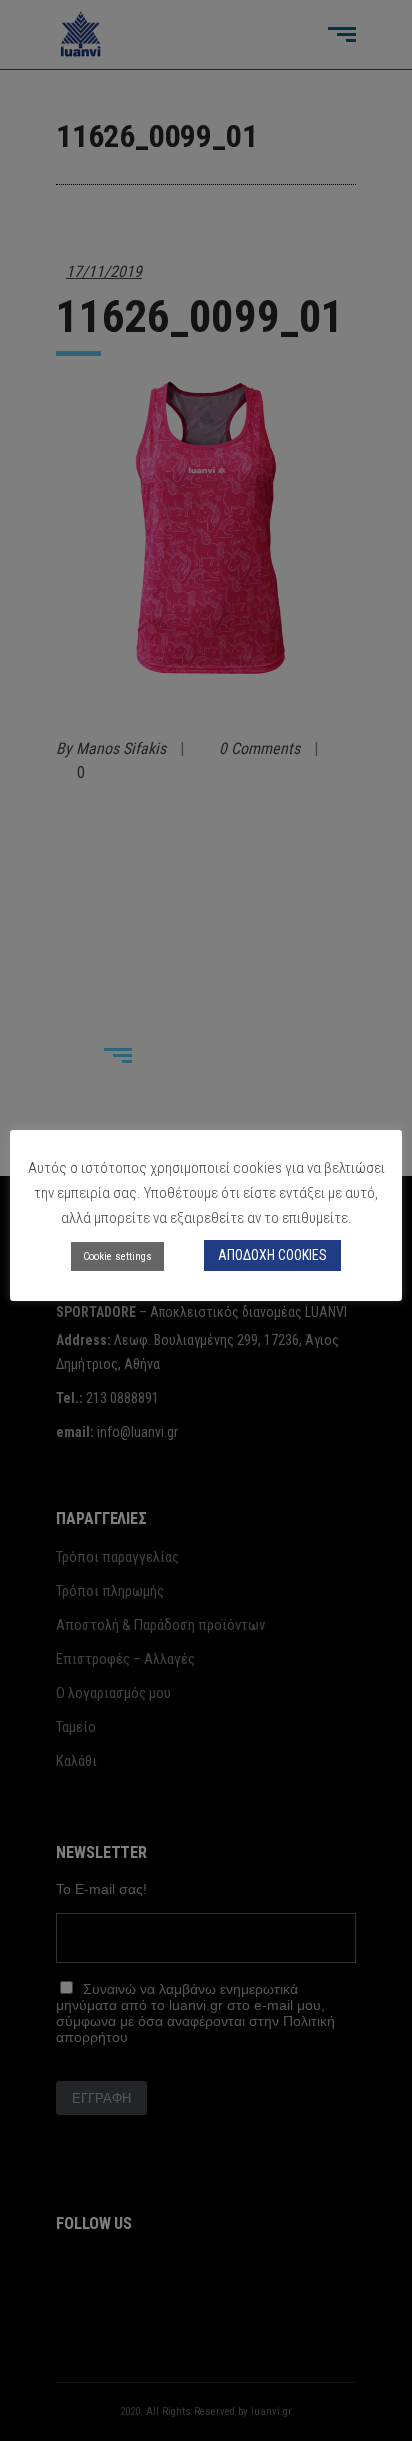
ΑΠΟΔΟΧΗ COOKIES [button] (272, 1255)
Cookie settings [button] (117, 1256)
